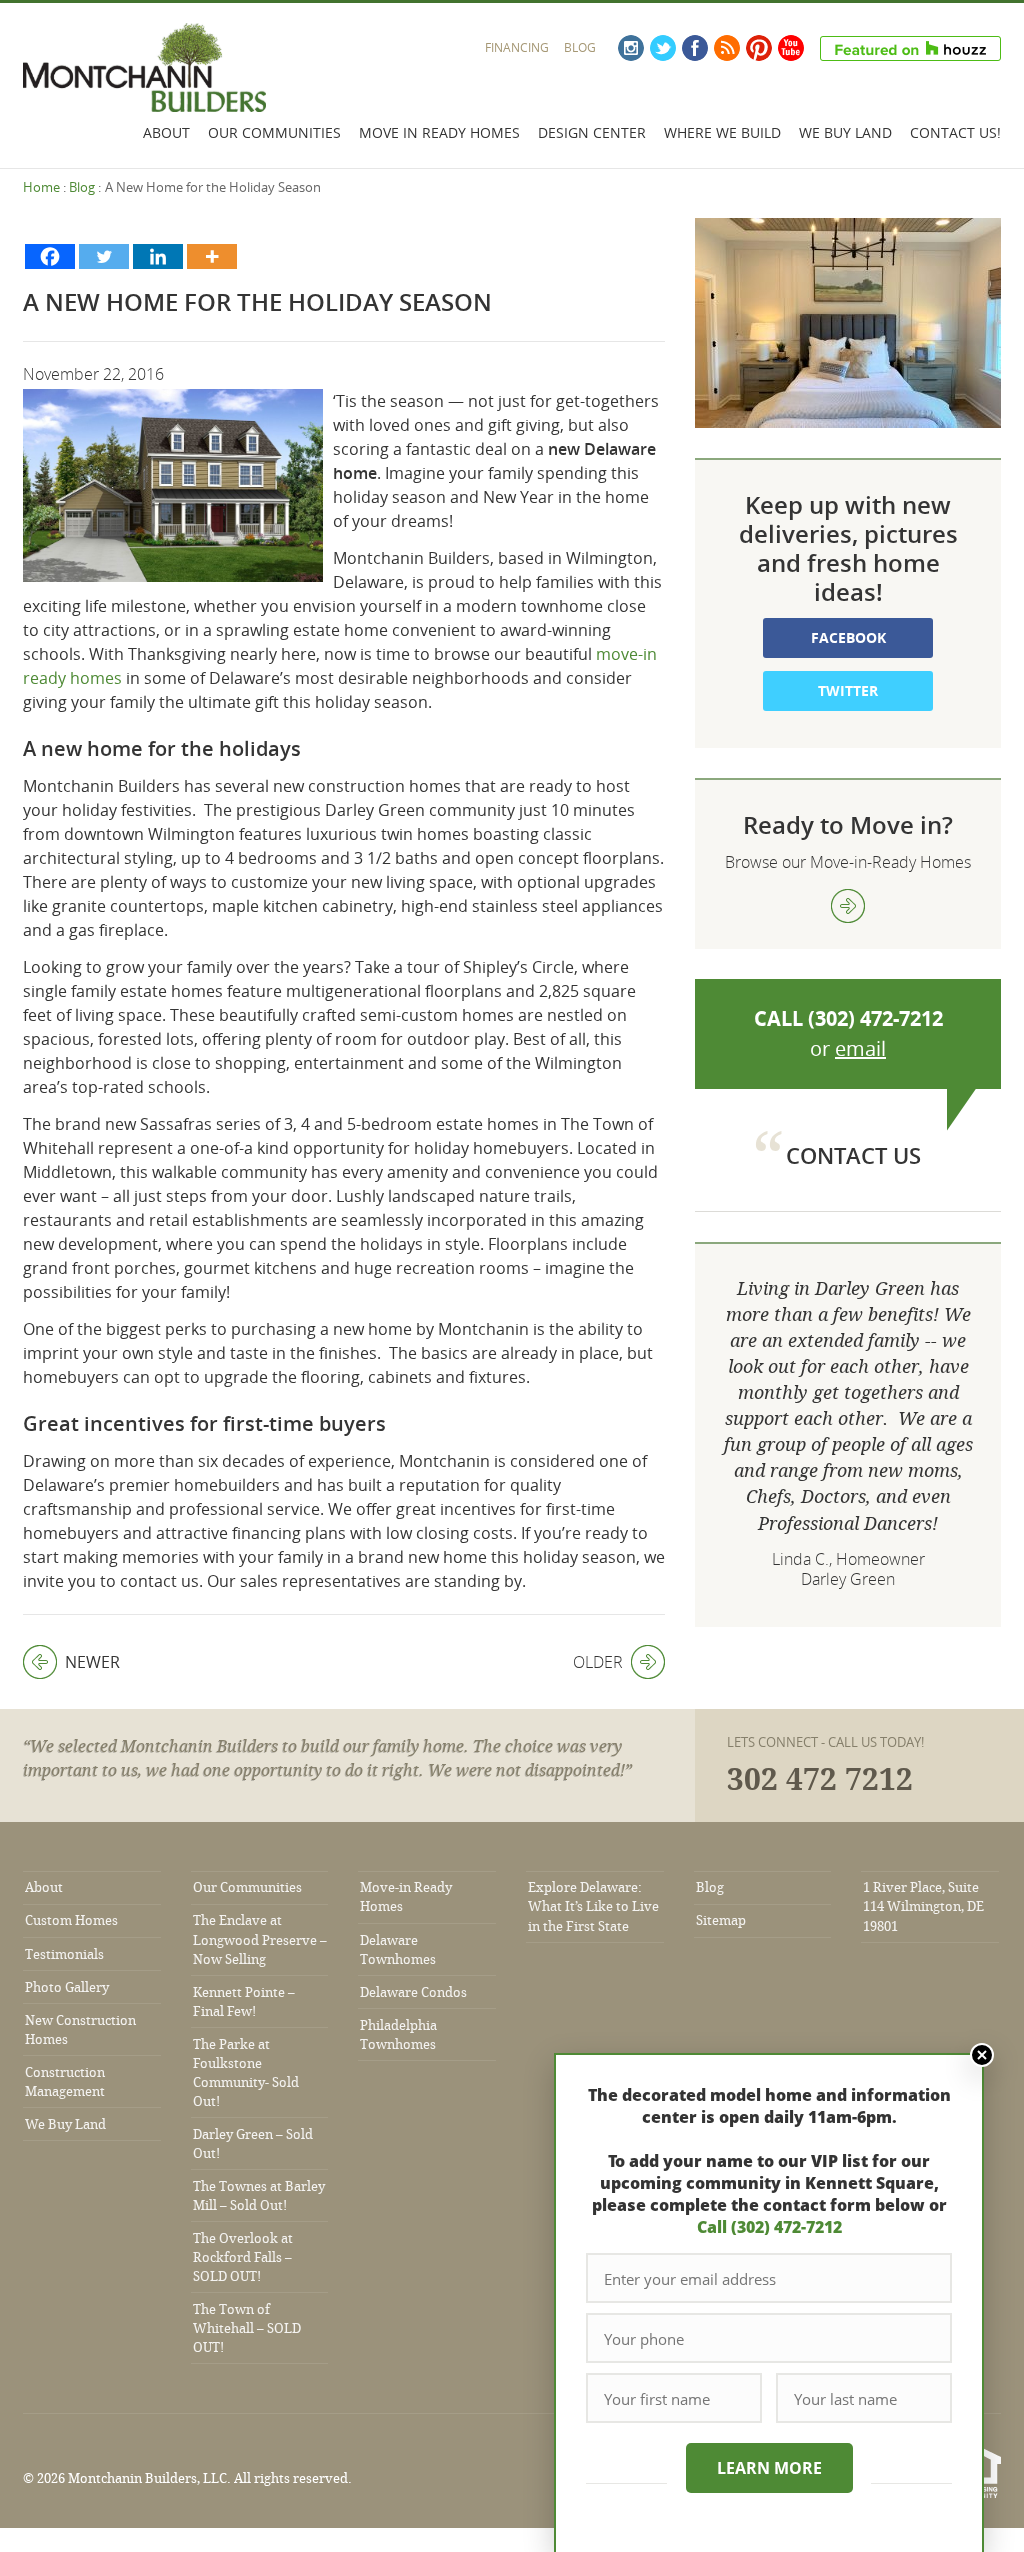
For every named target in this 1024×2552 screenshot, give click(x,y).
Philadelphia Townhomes (398, 2035)
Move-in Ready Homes (406, 1897)
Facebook (695, 48)
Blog (580, 47)
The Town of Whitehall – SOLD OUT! (247, 2328)
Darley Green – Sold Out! (253, 2144)
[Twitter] (104, 256)
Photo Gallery (67, 1987)
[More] (212, 256)
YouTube (791, 48)
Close (982, 2055)
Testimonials (64, 1954)
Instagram (631, 48)
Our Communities (274, 132)
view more (848, 906)
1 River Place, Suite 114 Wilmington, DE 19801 (923, 1906)
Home (41, 187)
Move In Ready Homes (439, 132)
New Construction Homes (80, 2030)
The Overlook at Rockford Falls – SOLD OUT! (243, 2257)
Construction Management (65, 2082)
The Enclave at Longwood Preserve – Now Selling (260, 1939)
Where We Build (722, 132)
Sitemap (721, 1920)
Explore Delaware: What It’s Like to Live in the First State (593, 1906)
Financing (517, 47)
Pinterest (759, 48)
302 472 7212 (820, 1780)
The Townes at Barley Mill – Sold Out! (259, 2196)
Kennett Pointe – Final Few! (244, 2002)
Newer (71, 1662)
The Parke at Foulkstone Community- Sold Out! (246, 2073)
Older (598, 1662)
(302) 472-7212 (875, 1018)
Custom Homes (71, 1920)
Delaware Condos (413, 1992)
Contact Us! (955, 132)
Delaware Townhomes (398, 1950)
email (860, 1048)
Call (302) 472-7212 (769, 2227)
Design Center (592, 132)
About (166, 132)
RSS (727, 48)
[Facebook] (50, 256)
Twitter (663, 48)
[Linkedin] (158, 256)
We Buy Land (845, 132)
